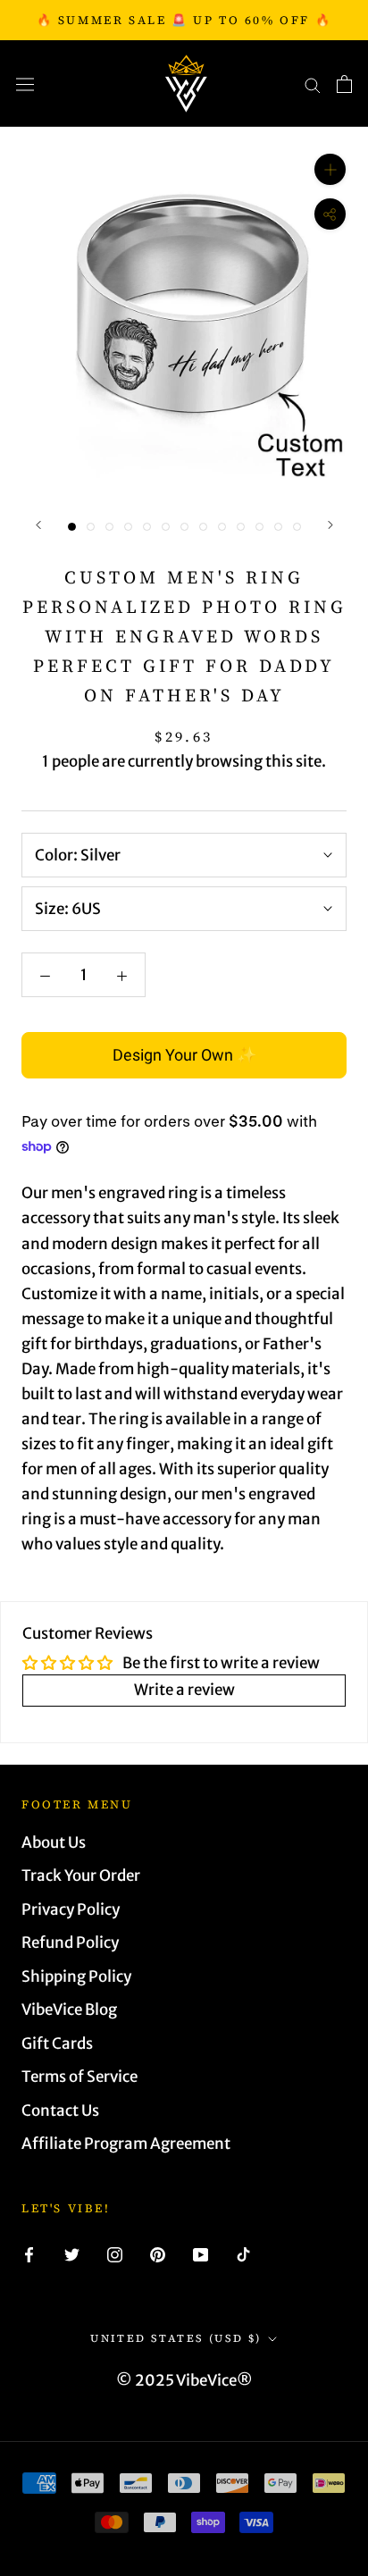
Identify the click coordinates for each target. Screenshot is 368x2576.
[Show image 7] (184, 527)
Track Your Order (81, 1875)
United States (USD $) (176, 2338)
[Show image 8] (203, 527)
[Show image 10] (241, 527)
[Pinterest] (158, 2253)
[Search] (313, 84)
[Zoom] (330, 169)
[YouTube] (201, 2253)
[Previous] (38, 525)
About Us (54, 1842)
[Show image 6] (166, 527)
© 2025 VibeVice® (184, 2380)
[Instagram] (115, 2253)
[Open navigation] (25, 84)
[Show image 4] (128, 527)
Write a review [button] (184, 1690)
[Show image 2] (91, 527)
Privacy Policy (71, 1909)
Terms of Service (79, 2077)
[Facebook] (29, 2253)
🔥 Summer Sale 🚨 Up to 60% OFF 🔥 (184, 20)
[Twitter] (72, 2253)
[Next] (330, 525)
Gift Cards (57, 2043)
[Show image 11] (259, 527)
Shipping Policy (76, 1976)
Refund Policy (70, 1942)
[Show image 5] (147, 527)
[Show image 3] (109, 527)
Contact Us (60, 2110)
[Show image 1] (72, 527)
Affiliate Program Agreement (126, 2144)
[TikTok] (243, 2253)
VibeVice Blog (69, 2010)
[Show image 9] (222, 527)
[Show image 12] (278, 527)
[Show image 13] (297, 527)
